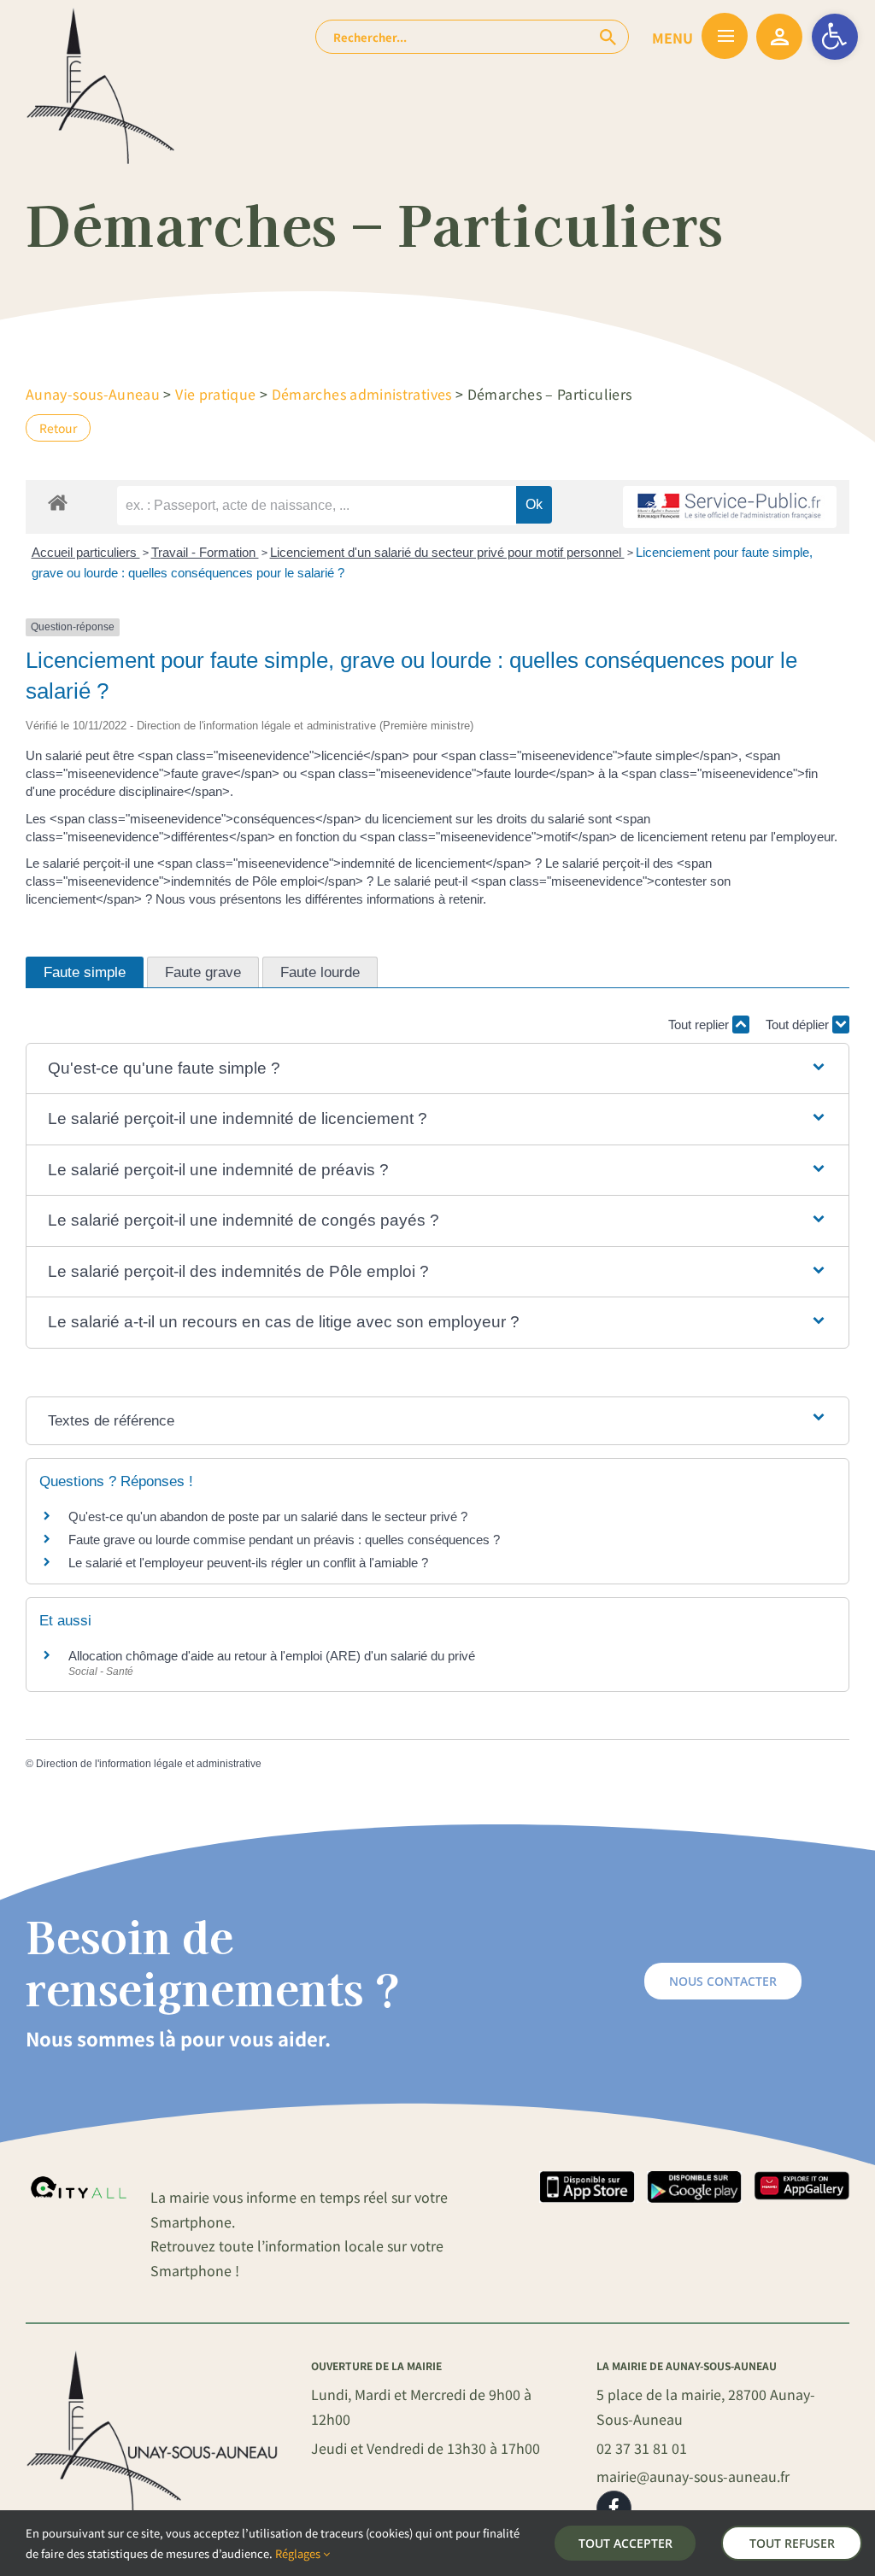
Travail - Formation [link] (205, 552)
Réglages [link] (299, 2553)
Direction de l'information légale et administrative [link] (149, 1764)
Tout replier (700, 1025)
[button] (438, 1069)
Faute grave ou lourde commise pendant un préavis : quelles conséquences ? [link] (284, 1540)
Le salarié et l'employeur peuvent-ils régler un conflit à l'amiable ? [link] (248, 1563)
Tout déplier (799, 1025)
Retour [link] (58, 428)
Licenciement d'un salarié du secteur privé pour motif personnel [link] (447, 552)
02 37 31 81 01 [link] (642, 2448)
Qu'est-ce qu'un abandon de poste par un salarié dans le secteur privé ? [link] (268, 1516)
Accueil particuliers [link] (86, 552)
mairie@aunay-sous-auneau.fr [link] (693, 2476)
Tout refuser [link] (792, 2543)
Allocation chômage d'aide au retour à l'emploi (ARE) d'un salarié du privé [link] (272, 1656)
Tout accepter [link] (625, 2543)
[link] (835, 37)
